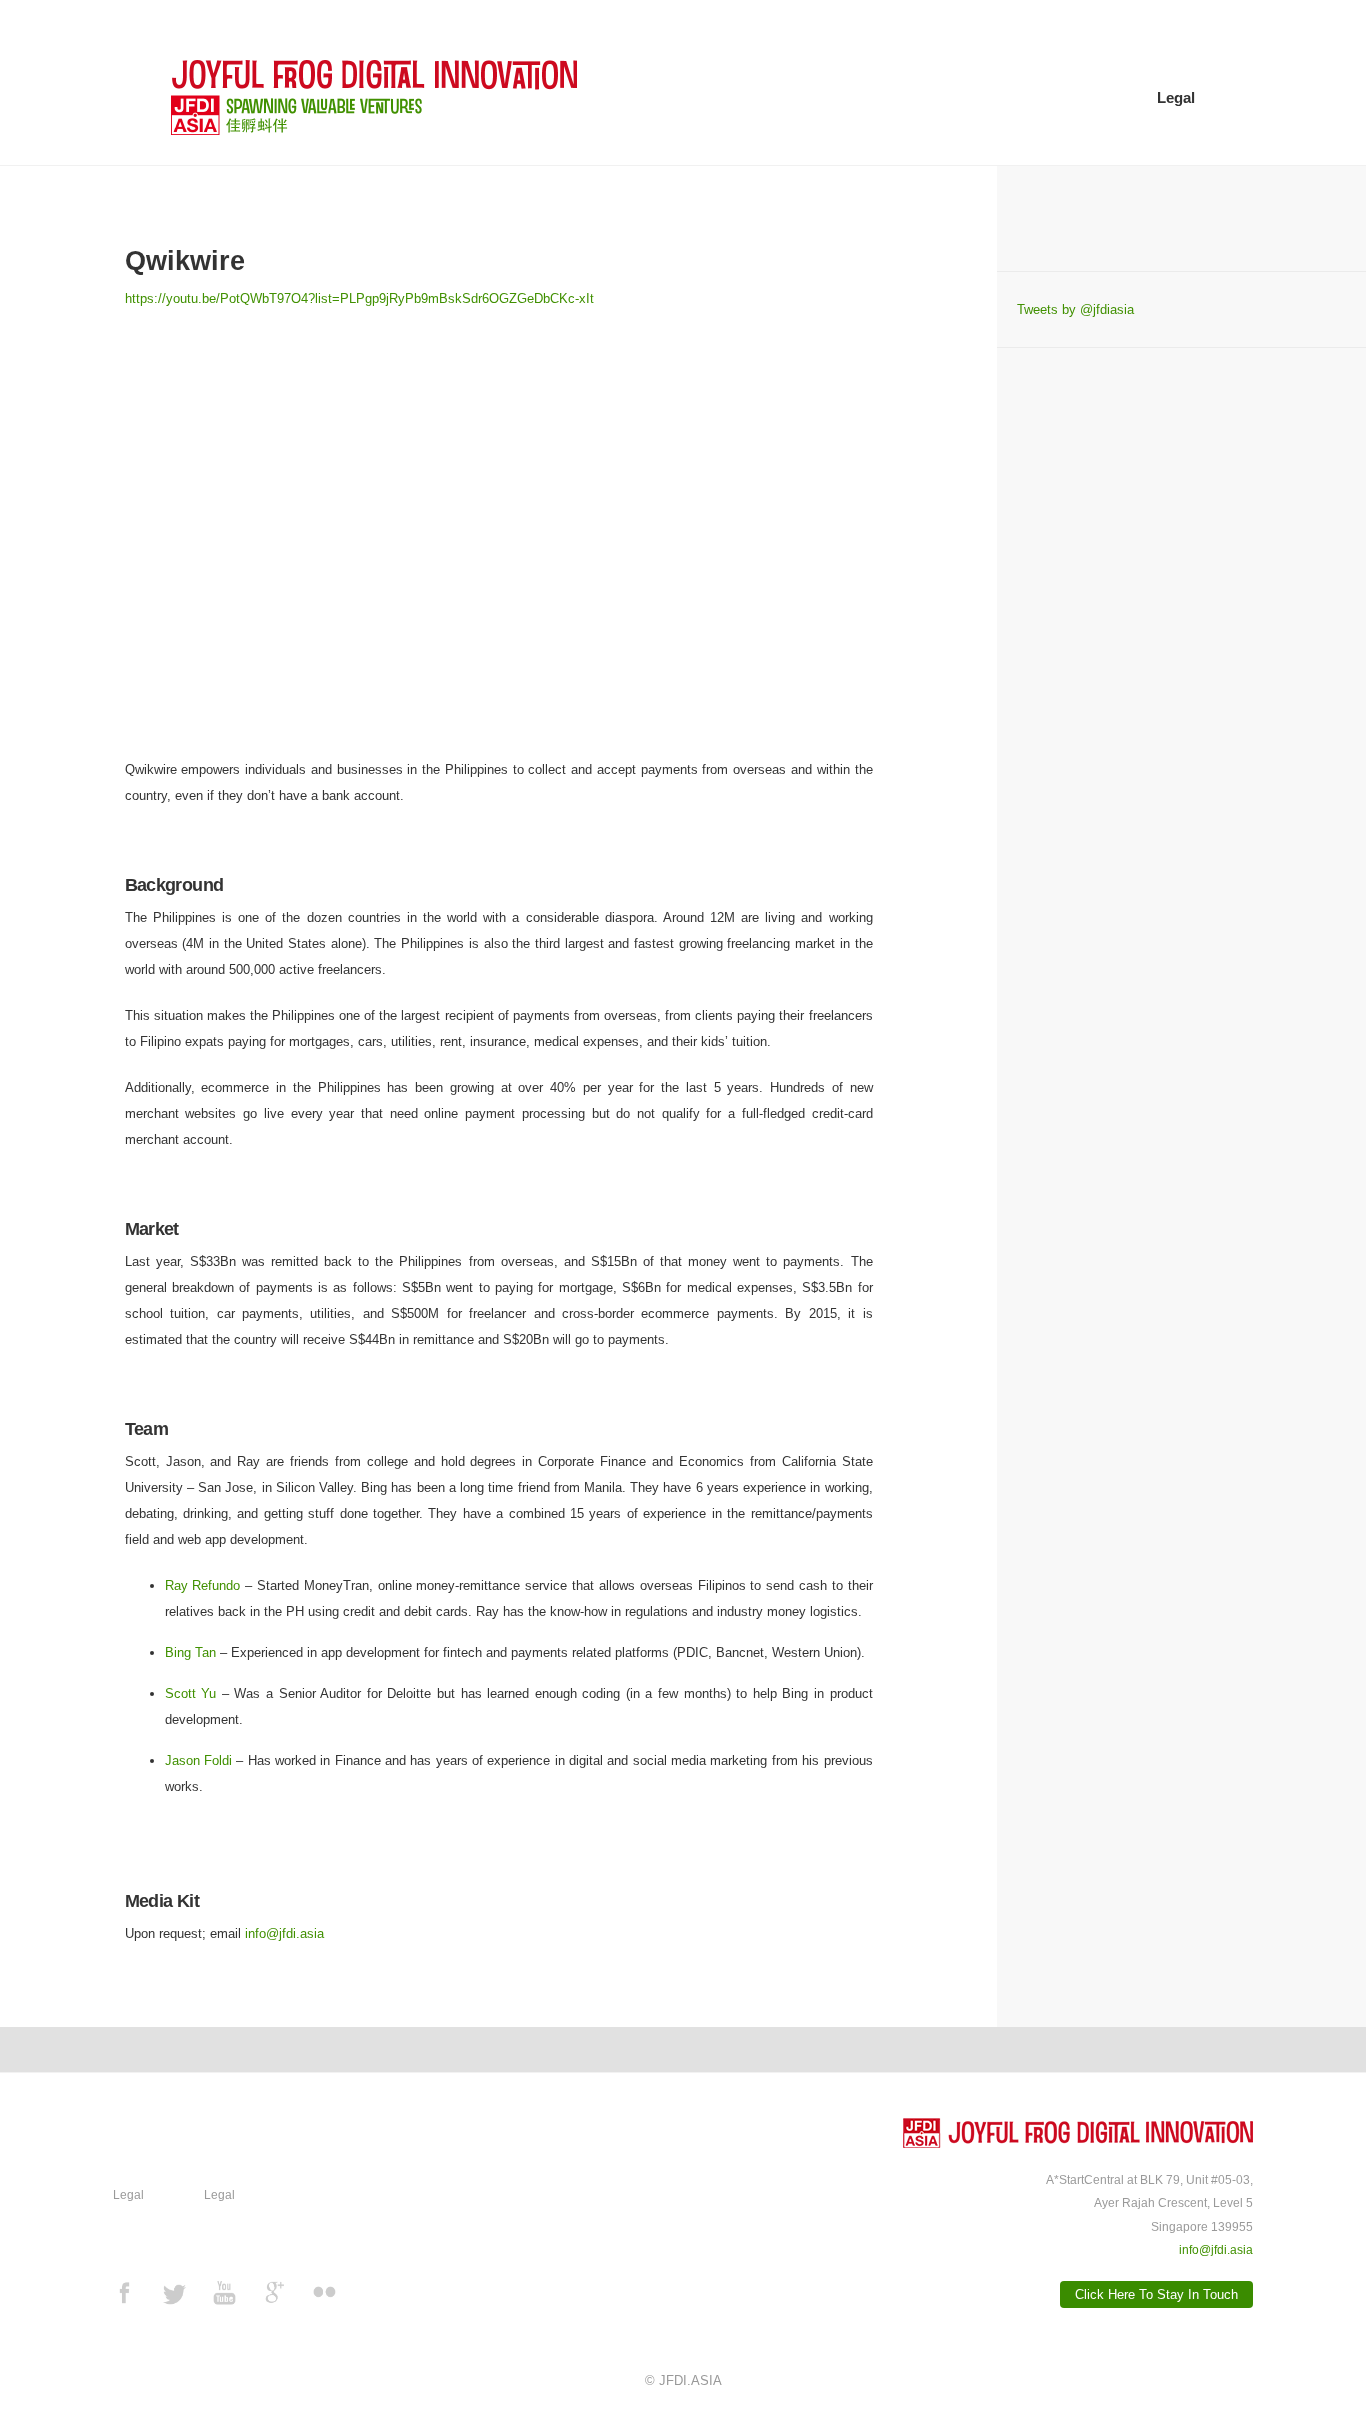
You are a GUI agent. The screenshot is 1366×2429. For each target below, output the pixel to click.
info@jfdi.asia (284, 1933)
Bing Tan (190, 1652)
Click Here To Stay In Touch (1156, 2294)
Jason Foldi (198, 1760)
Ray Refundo (203, 1585)
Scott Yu (191, 1693)
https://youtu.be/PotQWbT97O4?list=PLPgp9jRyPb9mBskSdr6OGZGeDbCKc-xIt (359, 298)
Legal (1176, 97)
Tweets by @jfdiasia (1075, 309)
